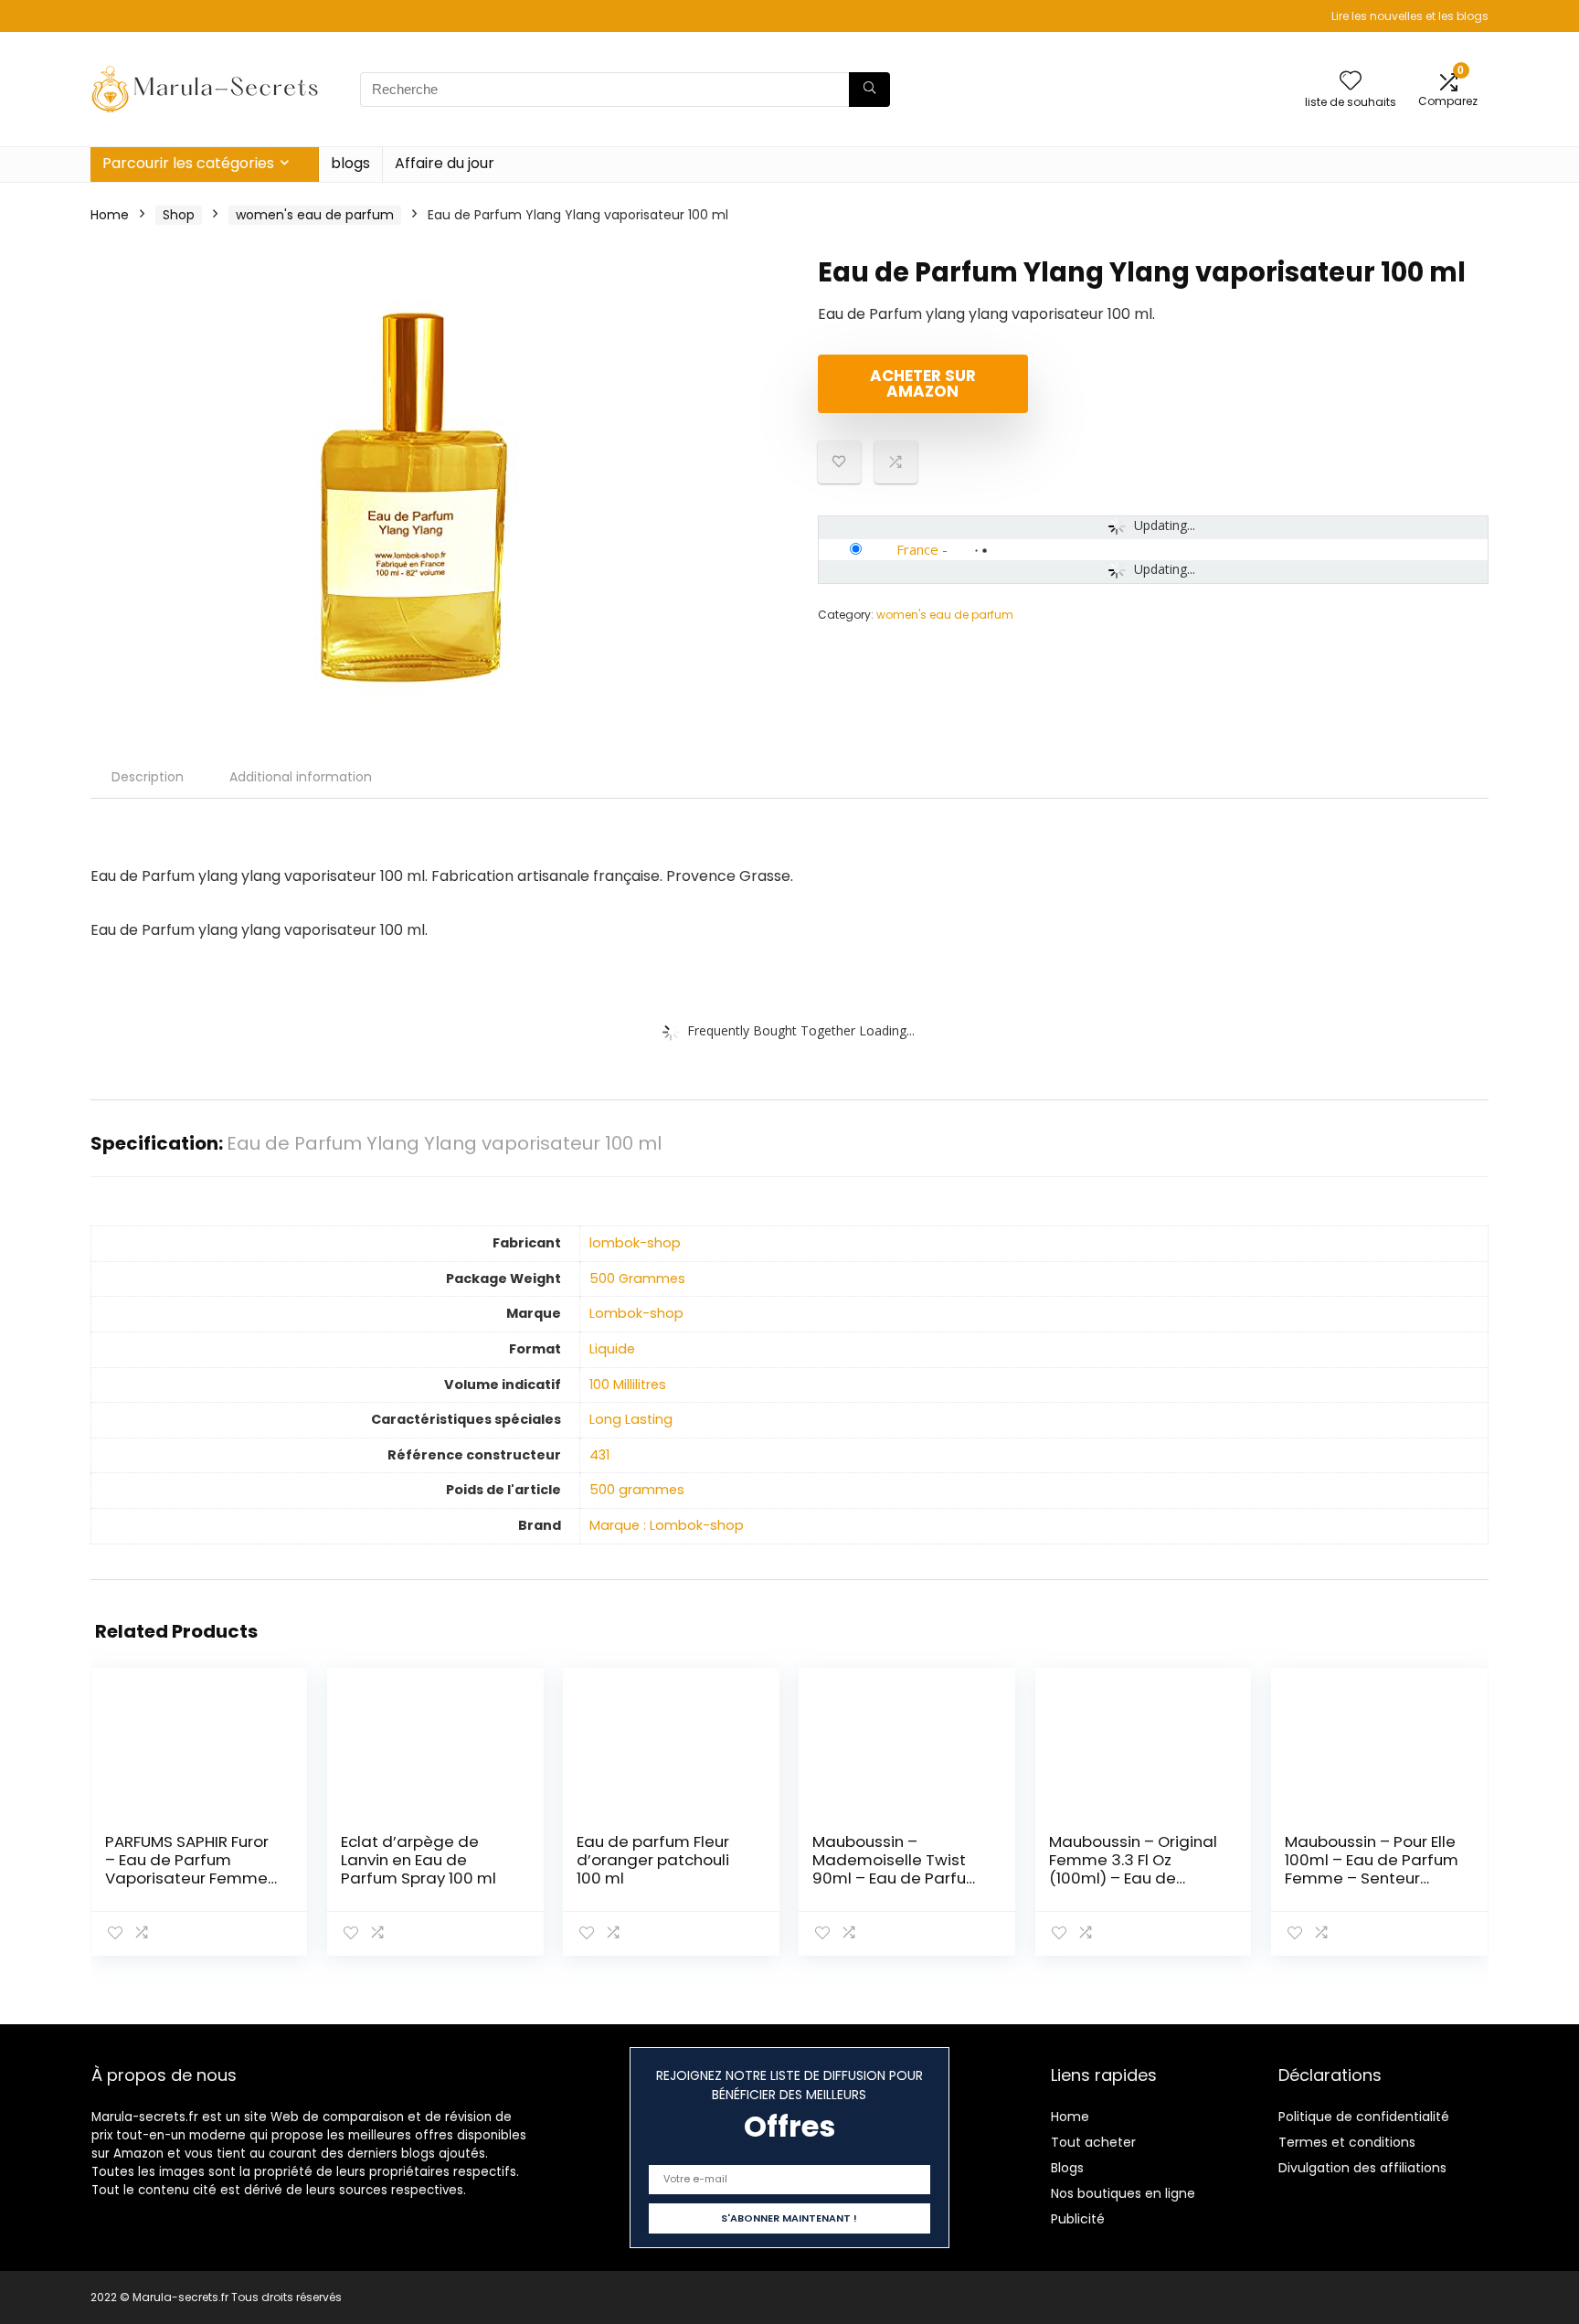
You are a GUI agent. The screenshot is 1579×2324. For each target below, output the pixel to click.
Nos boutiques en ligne (1123, 2193)
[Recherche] (869, 90)
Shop (179, 215)
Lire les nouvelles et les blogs (1410, 16)
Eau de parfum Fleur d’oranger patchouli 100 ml (653, 1860)
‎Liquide (612, 1349)
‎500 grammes (637, 1490)
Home (110, 215)
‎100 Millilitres (628, 1385)
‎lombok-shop (635, 1243)
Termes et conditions (1347, 2142)
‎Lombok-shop (636, 1313)
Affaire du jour (445, 163)
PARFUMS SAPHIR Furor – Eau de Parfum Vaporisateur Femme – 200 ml (187, 1869)
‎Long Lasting (631, 1419)
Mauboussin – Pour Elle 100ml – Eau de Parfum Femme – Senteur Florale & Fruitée (1372, 1869)
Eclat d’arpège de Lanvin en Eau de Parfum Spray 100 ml (419, 1860)
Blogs (1067, 2168)
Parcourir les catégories (188, 163)
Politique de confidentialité (1364, 2117)
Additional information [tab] (301, 777)
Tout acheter (1093, 2142)
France (917, 549)
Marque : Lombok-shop (667, 1525)
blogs (350, 163)
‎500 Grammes (637, 1279)
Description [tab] (148, 777)
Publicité (1078, 2219)
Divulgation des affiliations (1362, 2168)
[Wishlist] (1351, 82)
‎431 (599, 1455)
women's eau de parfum (315, 215)
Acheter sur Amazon (923, 383)
